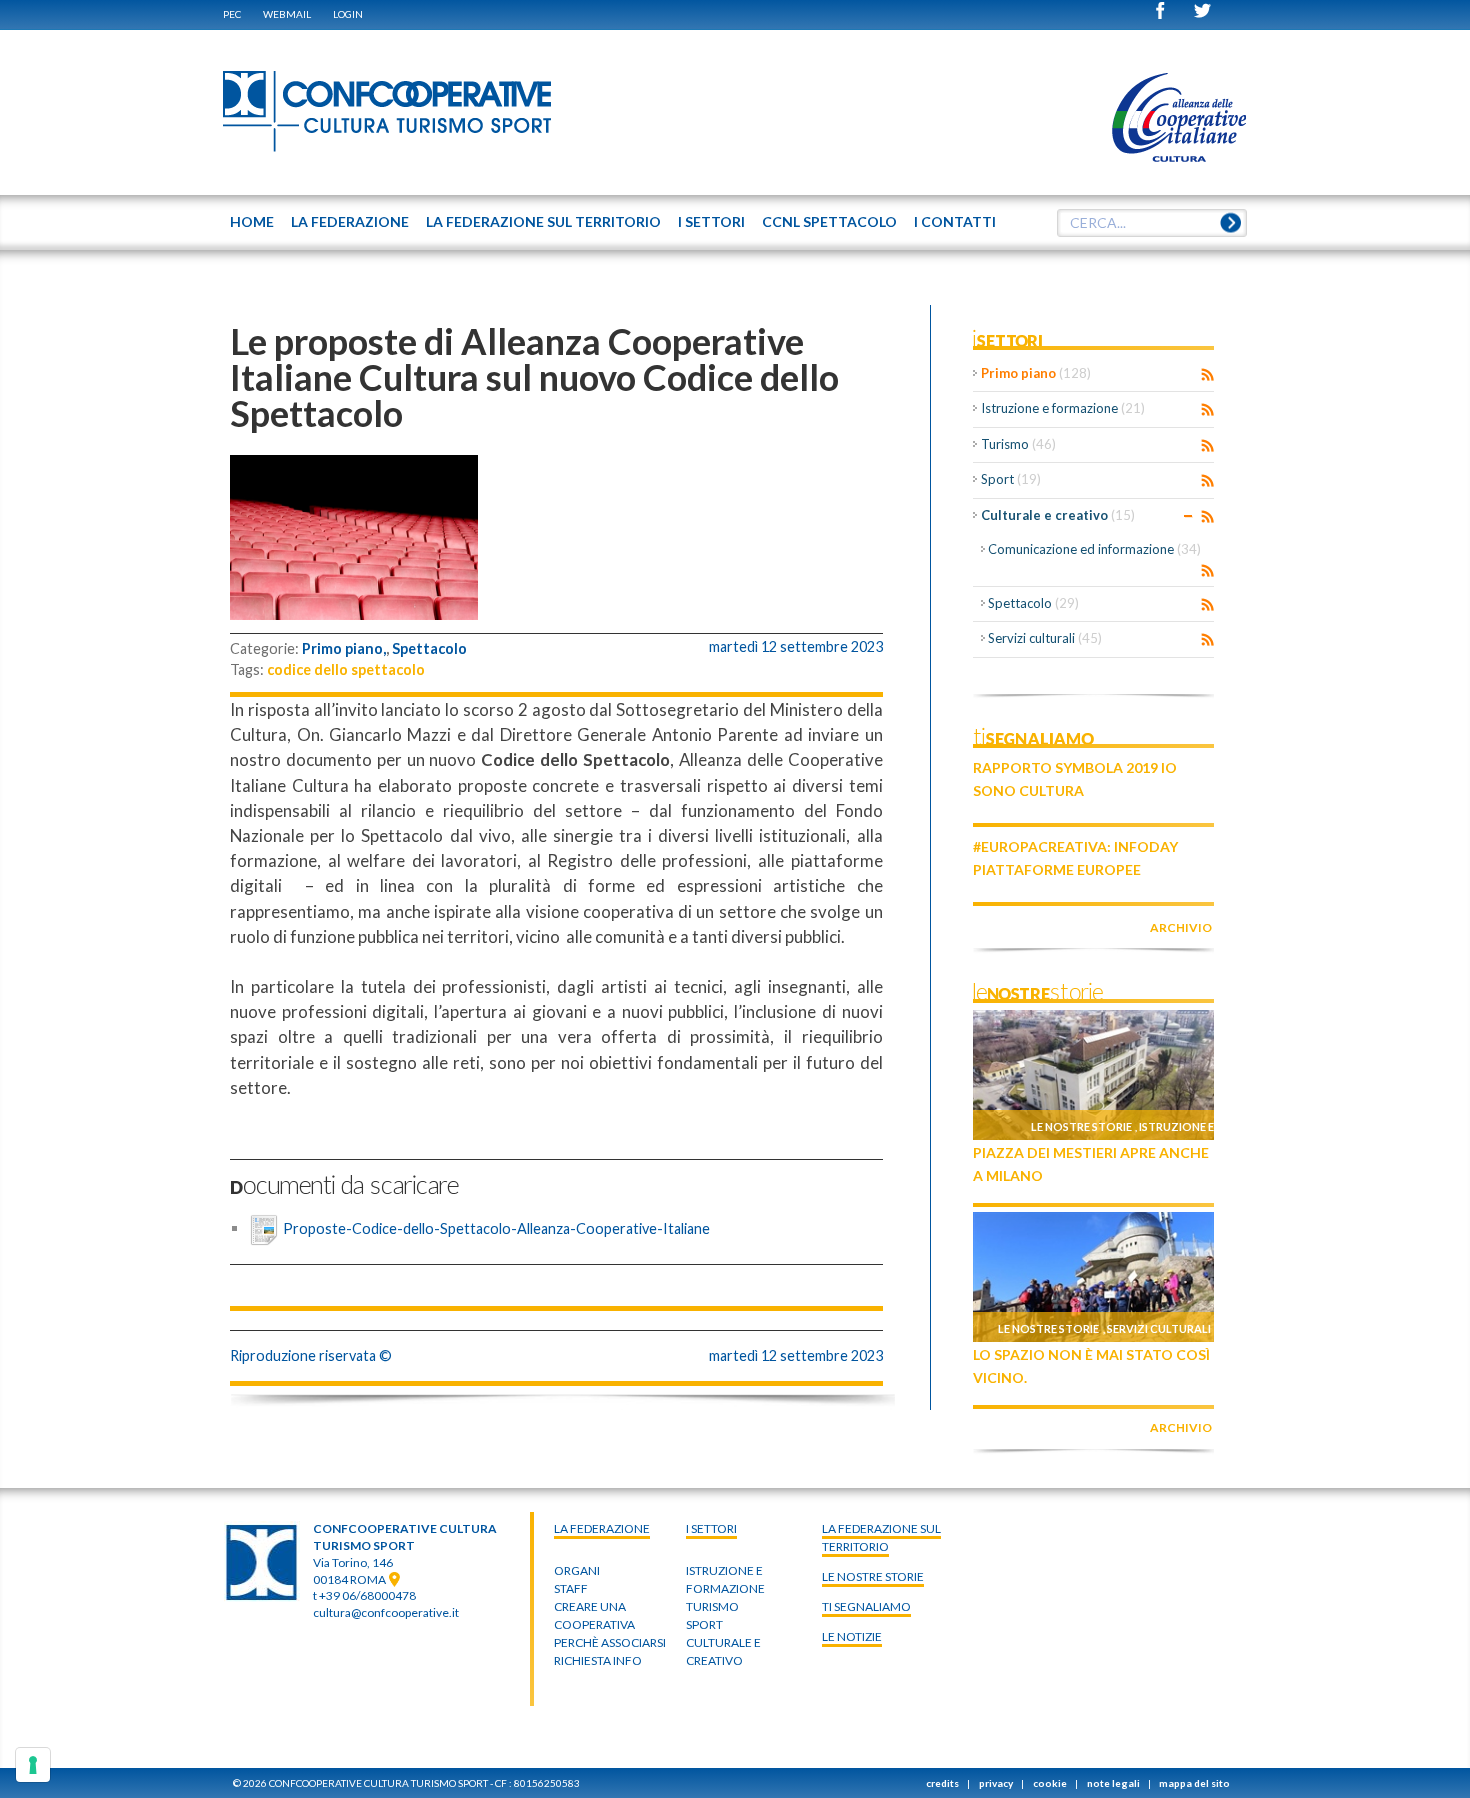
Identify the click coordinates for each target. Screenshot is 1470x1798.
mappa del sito (1194, 1783)
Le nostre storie (1081, 1126)
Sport (1011, 479)
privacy (996, 1783)
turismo (712, 1606)
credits (942, 1783)
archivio (1181, 927)
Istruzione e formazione (1063, 408)
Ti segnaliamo (866, 1606)
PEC (232, 14)
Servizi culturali (1045, 638)
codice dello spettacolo (346, 669)
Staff (571, 1588)
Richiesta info (598, 1660)
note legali (1113, 1783)
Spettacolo (429, 648)
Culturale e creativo (1058, 515)
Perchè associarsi (610, 1642)
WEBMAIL (287, 14)
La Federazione (602, 1528)
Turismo (1018, 444)
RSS (1207, 375)
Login (348, 14)
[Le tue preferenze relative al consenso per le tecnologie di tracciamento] (33, 1765)
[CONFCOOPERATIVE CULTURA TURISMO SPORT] (388, 112)
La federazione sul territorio (881, 1537)
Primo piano (1036, 373)
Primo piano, (344, 648)
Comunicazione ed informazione (1094, 549)
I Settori (711, 1528)
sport (704, 1624)
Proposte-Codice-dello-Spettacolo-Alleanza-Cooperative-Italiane (496, 1227)
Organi (577, 1570)
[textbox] (1152, 223)
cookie (1050, 1783)
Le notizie (852, 1636)
